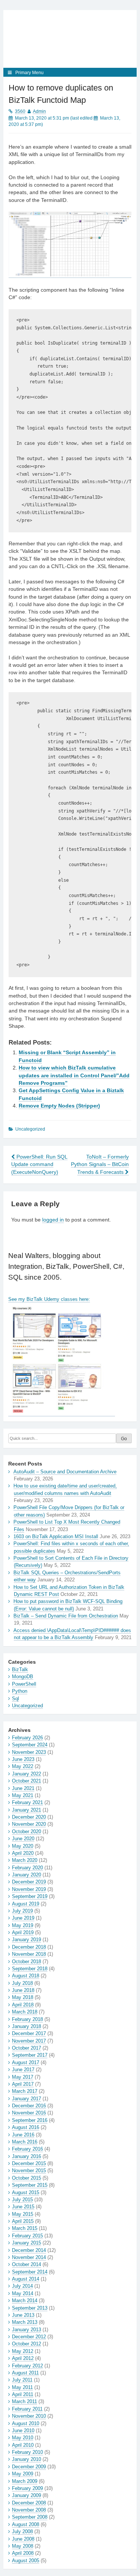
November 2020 (29, 1824)
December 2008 (29, 2503)
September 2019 (30, 1896)
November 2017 (29, 2041)
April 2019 (23, 1932)
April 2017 (23, 2084)
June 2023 (23, 1759)
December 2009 (29, 2467)
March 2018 (25, 2012)
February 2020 (27, 1868)
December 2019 (29, 1882)
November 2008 (29, 2510)
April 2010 (23, 2445)
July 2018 (22, 1983)
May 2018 (23, 1997)
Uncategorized (27, 1706)
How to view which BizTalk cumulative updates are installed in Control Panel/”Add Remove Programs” (74, 1075)
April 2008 (23, 2553)
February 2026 (27, 1738)
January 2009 (27, 2495)
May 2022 (23, 1766)
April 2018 (23, 2005)
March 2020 (25, 1860)
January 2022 (27, 1774)
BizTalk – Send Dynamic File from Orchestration (66, 1616)
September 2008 (30, 2517)
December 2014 (29, 2250)
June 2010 (23, 2431)
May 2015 (23, 2214)
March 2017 (25, 2091)
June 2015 (23, 2207)
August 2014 (26, 2279)
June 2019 (23, 1918)
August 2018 (26, 1976)
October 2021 (27, 1781)
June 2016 (23, 2135)
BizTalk (20, 1669)
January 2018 (27, 2026)
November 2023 (29, 1752)
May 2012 (23, 2351)
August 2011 (25, 2373)
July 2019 (22, 1911)
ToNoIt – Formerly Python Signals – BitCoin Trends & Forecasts (100, 1165)
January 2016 (27, 2156)
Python (20, 1691)
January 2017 (27, 2099)
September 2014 (30, 2272)
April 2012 (23, 2358)
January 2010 (27, 2459)
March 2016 (25, 2142)
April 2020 (23, 1853)
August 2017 (26, 2062)
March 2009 (25, 2481)
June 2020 (23, 1839)
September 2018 (30, 1969)
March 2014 (25, 2301)
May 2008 (23, 2546)
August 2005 (26, 2561)
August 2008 (26, 2524)
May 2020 (23, 1846)
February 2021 (27, 1802)
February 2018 (27, 2019)
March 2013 (25, 2322)
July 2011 (22, 2380)
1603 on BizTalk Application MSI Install (56, 1536)
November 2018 (29, 1954)
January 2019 (27, 1940)
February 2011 (27, 2409)
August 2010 (26, 2423)
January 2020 (27, 1875)
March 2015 (25, 2228)
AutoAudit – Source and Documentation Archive (65, 1472)
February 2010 (27, 2452)
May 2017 (23, 2077)
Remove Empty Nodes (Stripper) (59, 1106)
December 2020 (29, 1817)
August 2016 (26, 2127)
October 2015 (27, 2178)
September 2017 (30, 2055)
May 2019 (23, 1925)
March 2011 (24, 2401)
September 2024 (30, 1745)
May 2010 (23, 2438)
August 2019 (26, 1904)
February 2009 (27, 2488)
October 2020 (27, 1832)
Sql (15, 1699)
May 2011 (22, 2387)
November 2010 (29, 2416)
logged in (53, 1220)
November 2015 (29, 2171)
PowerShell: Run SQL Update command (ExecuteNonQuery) (39, 1165)
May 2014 (23, 2293)
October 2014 (27, 2264)
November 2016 (29, 2113)
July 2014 (22, 2286)
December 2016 (29, 2106)
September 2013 (30, 2308)
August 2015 (26, 2192)
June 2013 (23, 2315)
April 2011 (23, 2394)
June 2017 (23, 2070)
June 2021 (23, 1788)
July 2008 (22, 2531)
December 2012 (29, 2337)
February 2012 (27, 2366)
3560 (20, 111)
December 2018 (29, 1947)
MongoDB (23, 1677)
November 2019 (29, 1889)
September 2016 (30, 2120)
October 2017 (27, 2048)
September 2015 (30, 2185)
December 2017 (29, 2033)
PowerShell (24, 1684)
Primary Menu (29, 73)
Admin (39, 111)
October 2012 (27, 2344)
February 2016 (27, 2149)
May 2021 (23, 1795)
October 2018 (27, 1962)
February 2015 (27, 2236)
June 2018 (23, 1990)
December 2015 (29, 2163)
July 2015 (22, 2200)
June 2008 (23, 2539)
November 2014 (29, 2257)
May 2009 (23, 2474)
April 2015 (23, 2221)
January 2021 (27, 1810)
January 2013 (27, 2330)
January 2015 (27, 2243)
